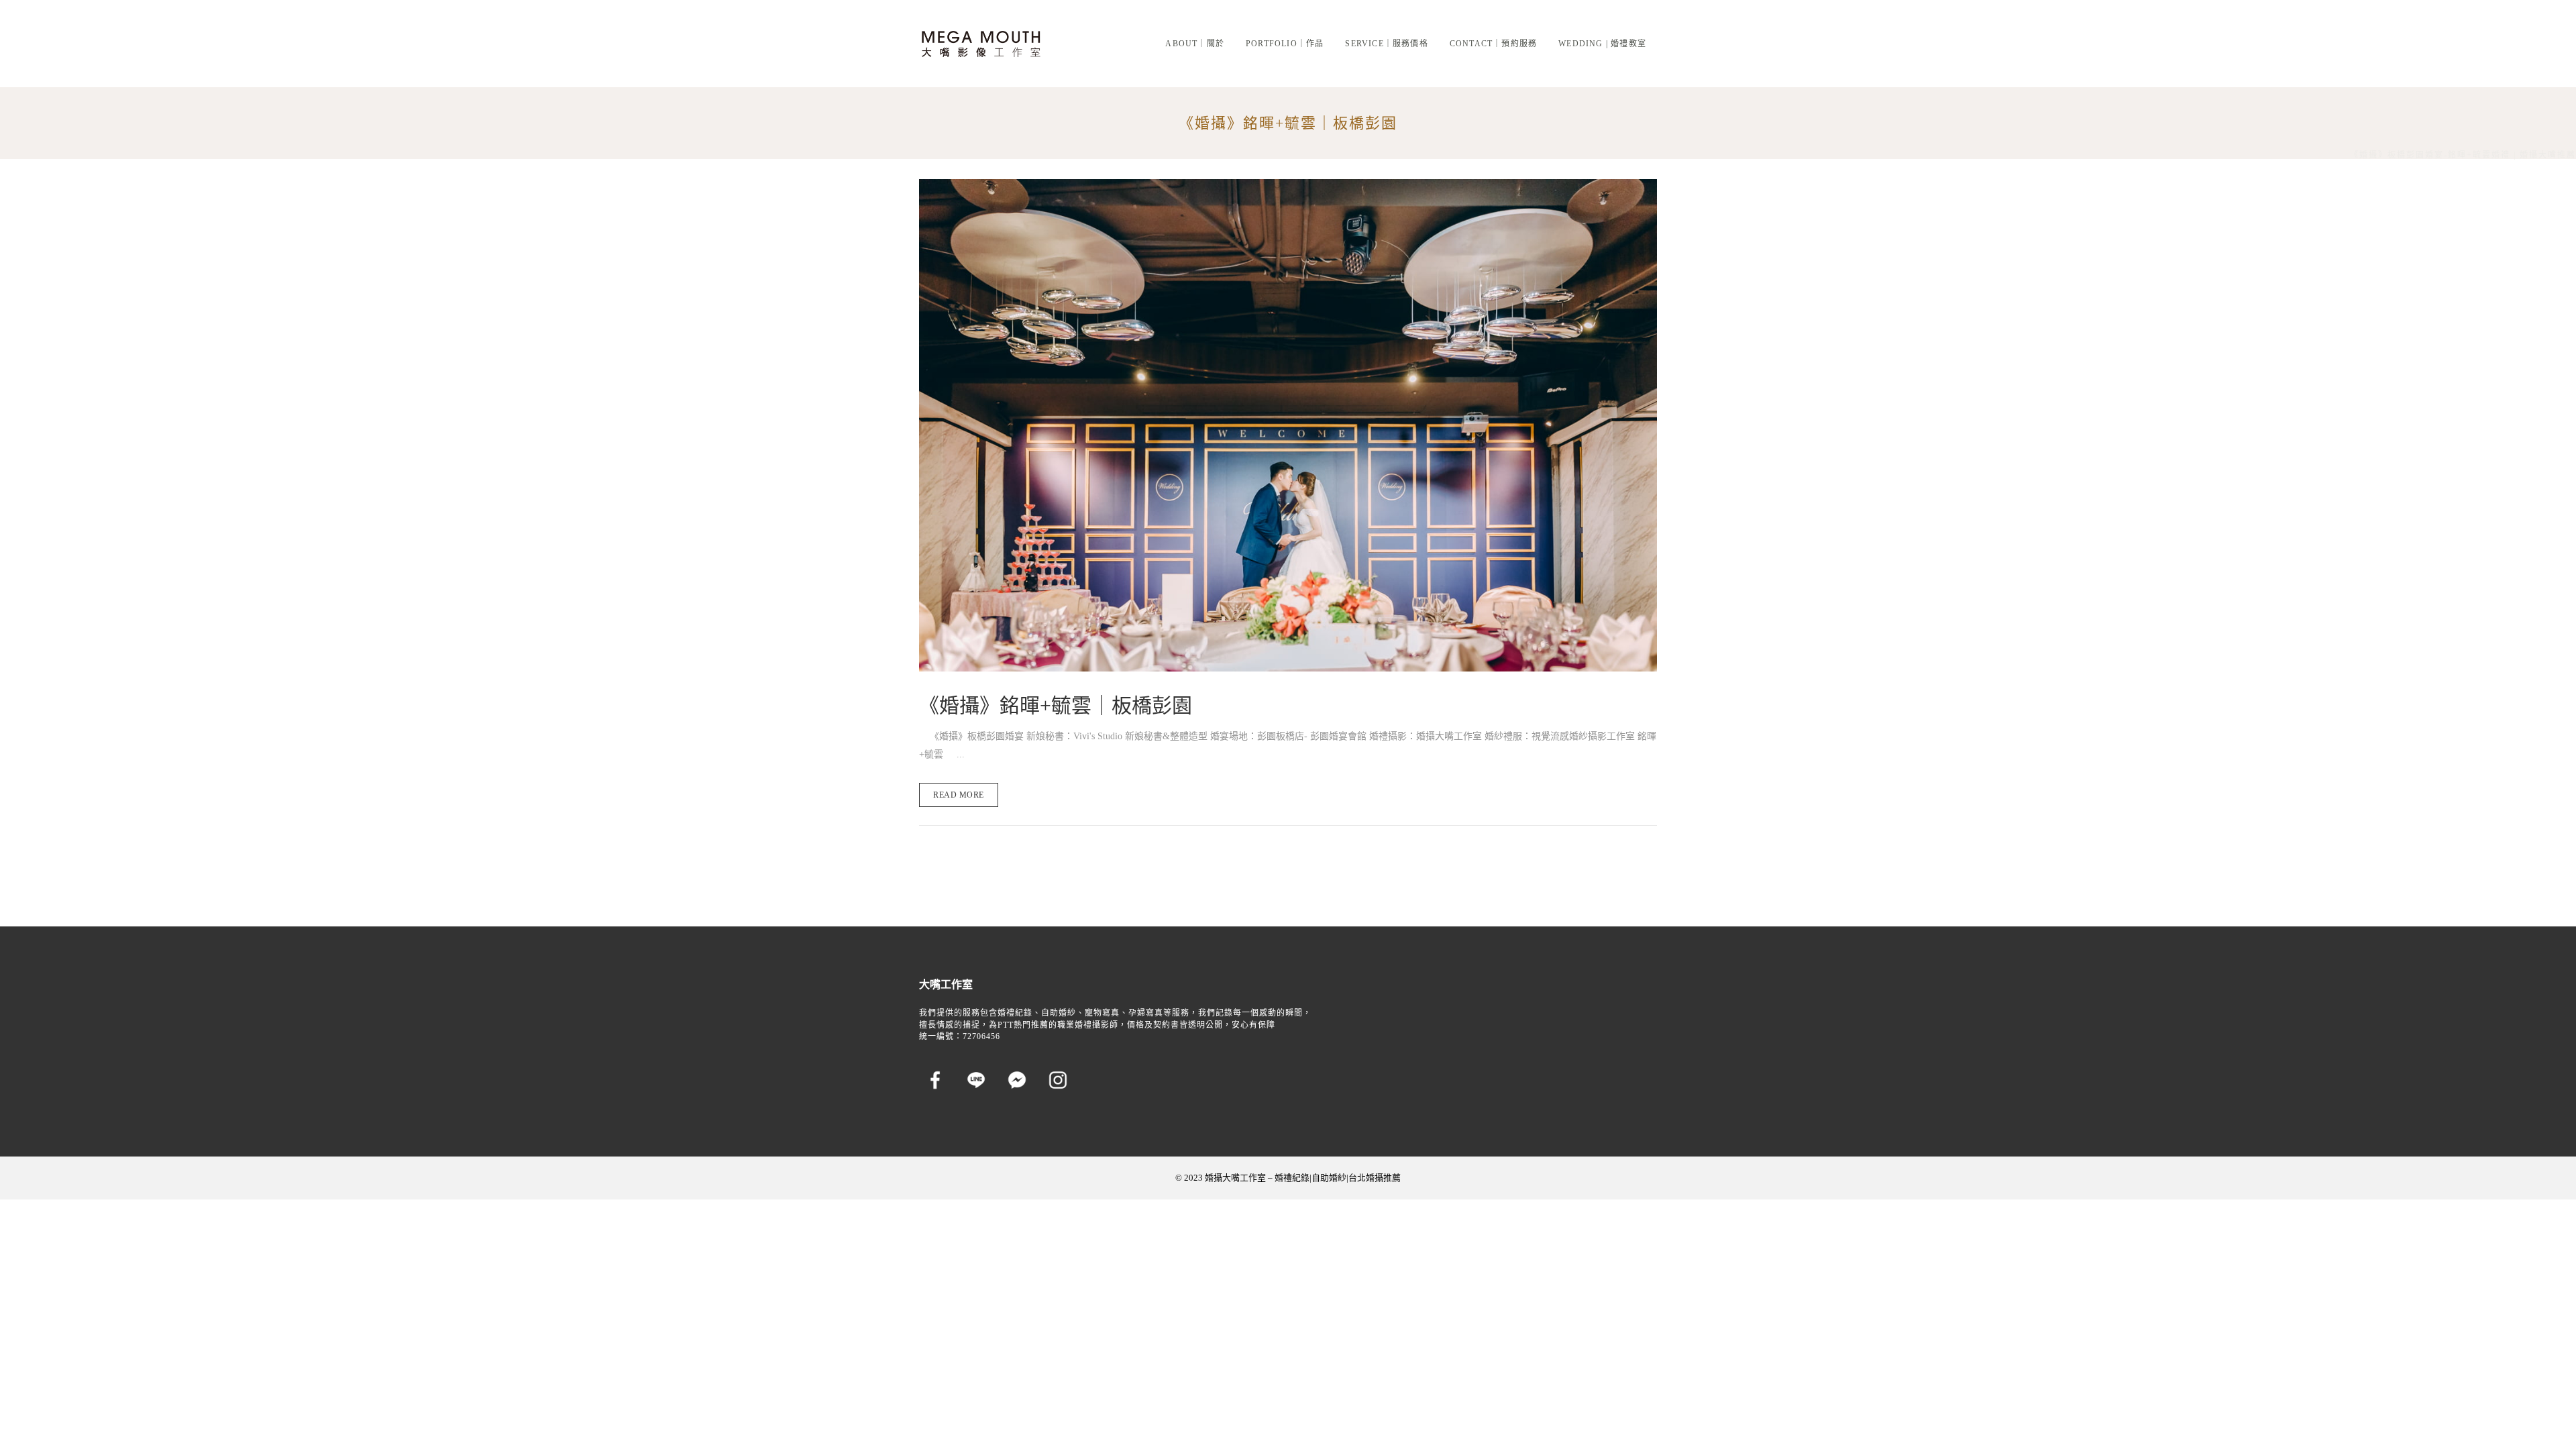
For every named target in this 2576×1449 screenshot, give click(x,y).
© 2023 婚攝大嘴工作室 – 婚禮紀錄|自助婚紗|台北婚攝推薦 (1288, 1178)
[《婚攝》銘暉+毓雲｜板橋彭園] (1288, 425)
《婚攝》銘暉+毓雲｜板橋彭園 (1056, 705)
